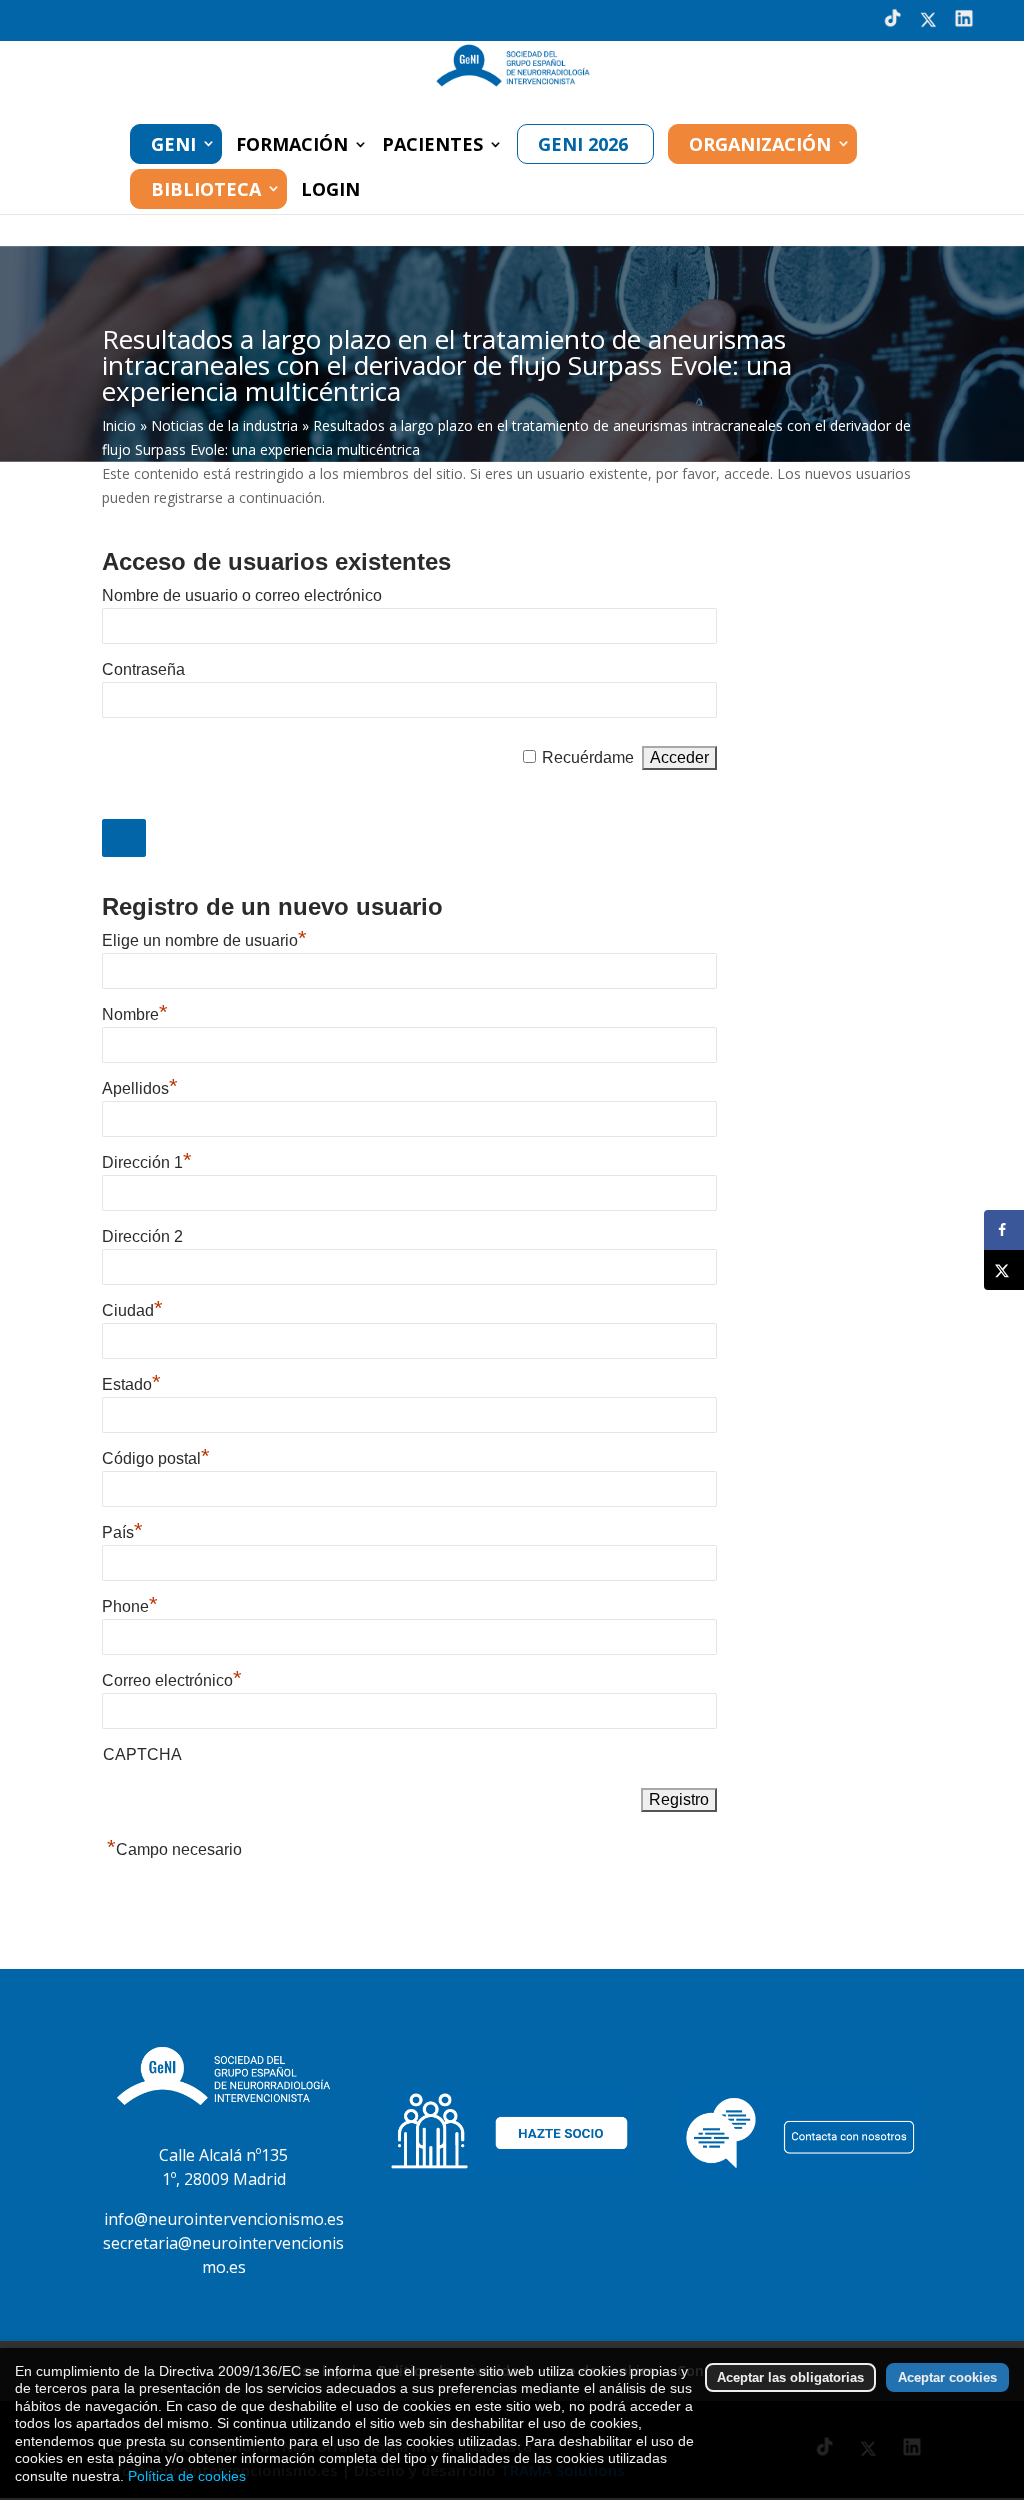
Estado (131, 1384)
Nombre (135, 1014)
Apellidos (140, 1088)
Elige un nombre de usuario (204, 940)
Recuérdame (588, 757)
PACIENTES (432, 146)
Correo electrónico (172, 1680)
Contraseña (143, 669)
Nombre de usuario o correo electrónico (242, 595)
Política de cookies (187, 2476)
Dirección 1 (147, 1162)
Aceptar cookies (947, 2377)
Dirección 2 (142, 1236)
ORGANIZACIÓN (760, 144)
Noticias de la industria (224, 425)
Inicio (119, 425)
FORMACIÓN (292, 146)
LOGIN (330, 191)
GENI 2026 (583, 144)
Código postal (156, 1458)
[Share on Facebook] (1004, 1230)
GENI (173, 144)
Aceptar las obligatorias (790, 2377)
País (122, 1532)
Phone (130, 1606)
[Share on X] (1004, 1270)
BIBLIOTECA (206, 189)
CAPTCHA (142, 1754)
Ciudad (132, 1310)
